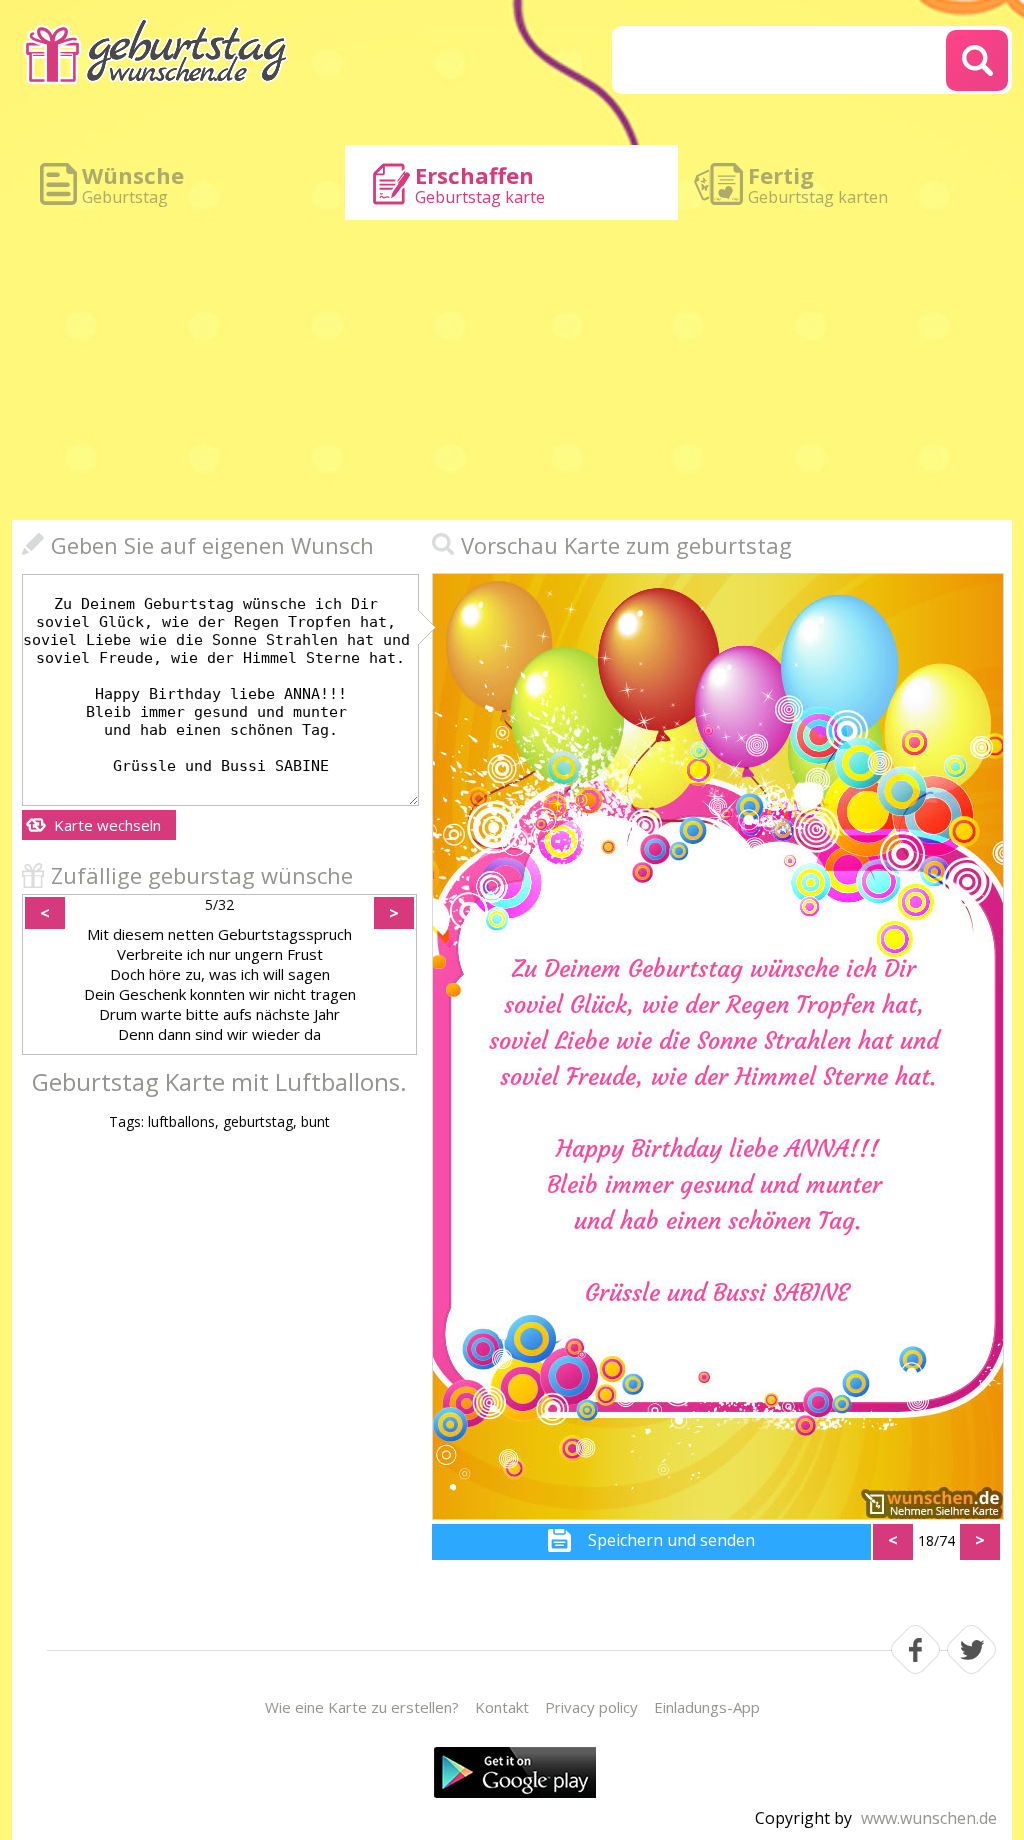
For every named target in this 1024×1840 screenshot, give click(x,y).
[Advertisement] (512, 370)
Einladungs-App (707, 1707)
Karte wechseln (107, 825)
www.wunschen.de (929, 1818)
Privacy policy (591, 1707)
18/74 (936, 1540)
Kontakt (502, 1707)
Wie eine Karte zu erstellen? (362, 1707)
